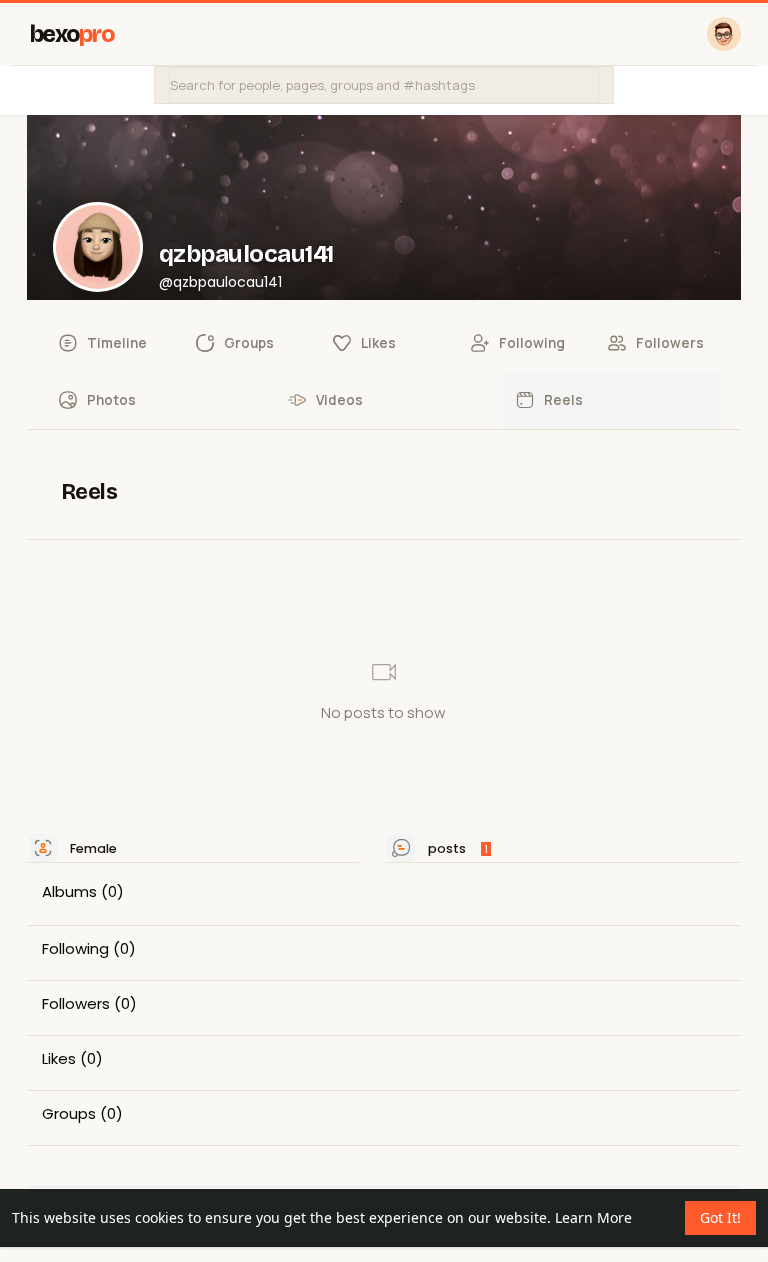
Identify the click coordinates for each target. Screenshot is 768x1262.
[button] (384, 85)
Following (75, 949)
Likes (59, 1059)
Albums (69, 892)
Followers (76, 1004)
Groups (69, 1114)
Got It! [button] (720, 1217)
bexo (72, 34)
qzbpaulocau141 (246, 254)
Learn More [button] (593, 1217)
